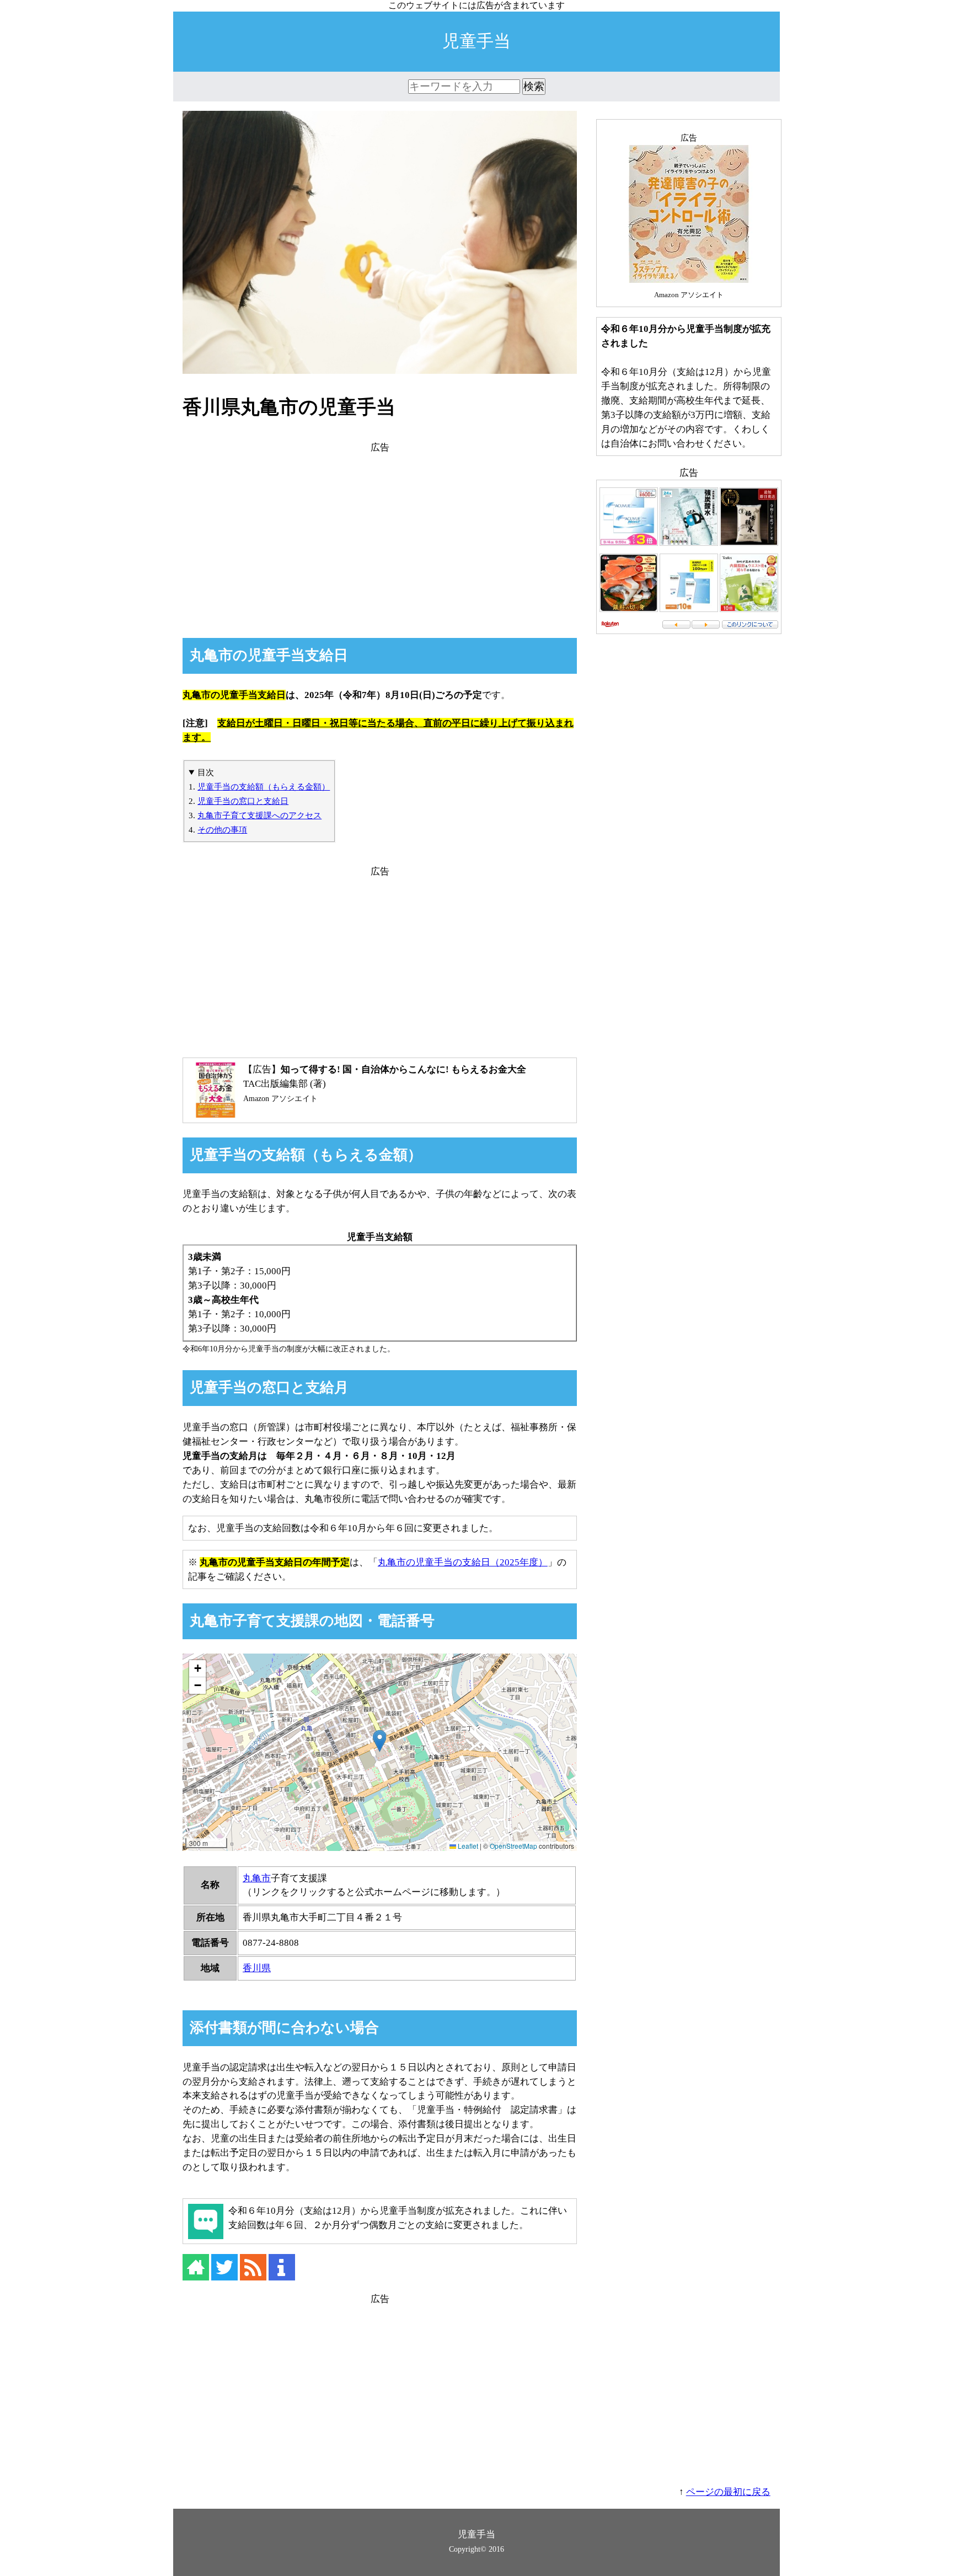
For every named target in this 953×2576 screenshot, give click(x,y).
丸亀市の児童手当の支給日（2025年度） (463, 1562)
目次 (206, 772)
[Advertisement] (380, 532)
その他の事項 (222, 830)
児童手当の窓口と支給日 (243, 801)
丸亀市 (257, 1878)
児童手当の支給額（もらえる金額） (264, 787)
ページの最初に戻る (728, 2492)
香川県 (257, 1968)
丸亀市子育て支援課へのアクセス (259, 815)
